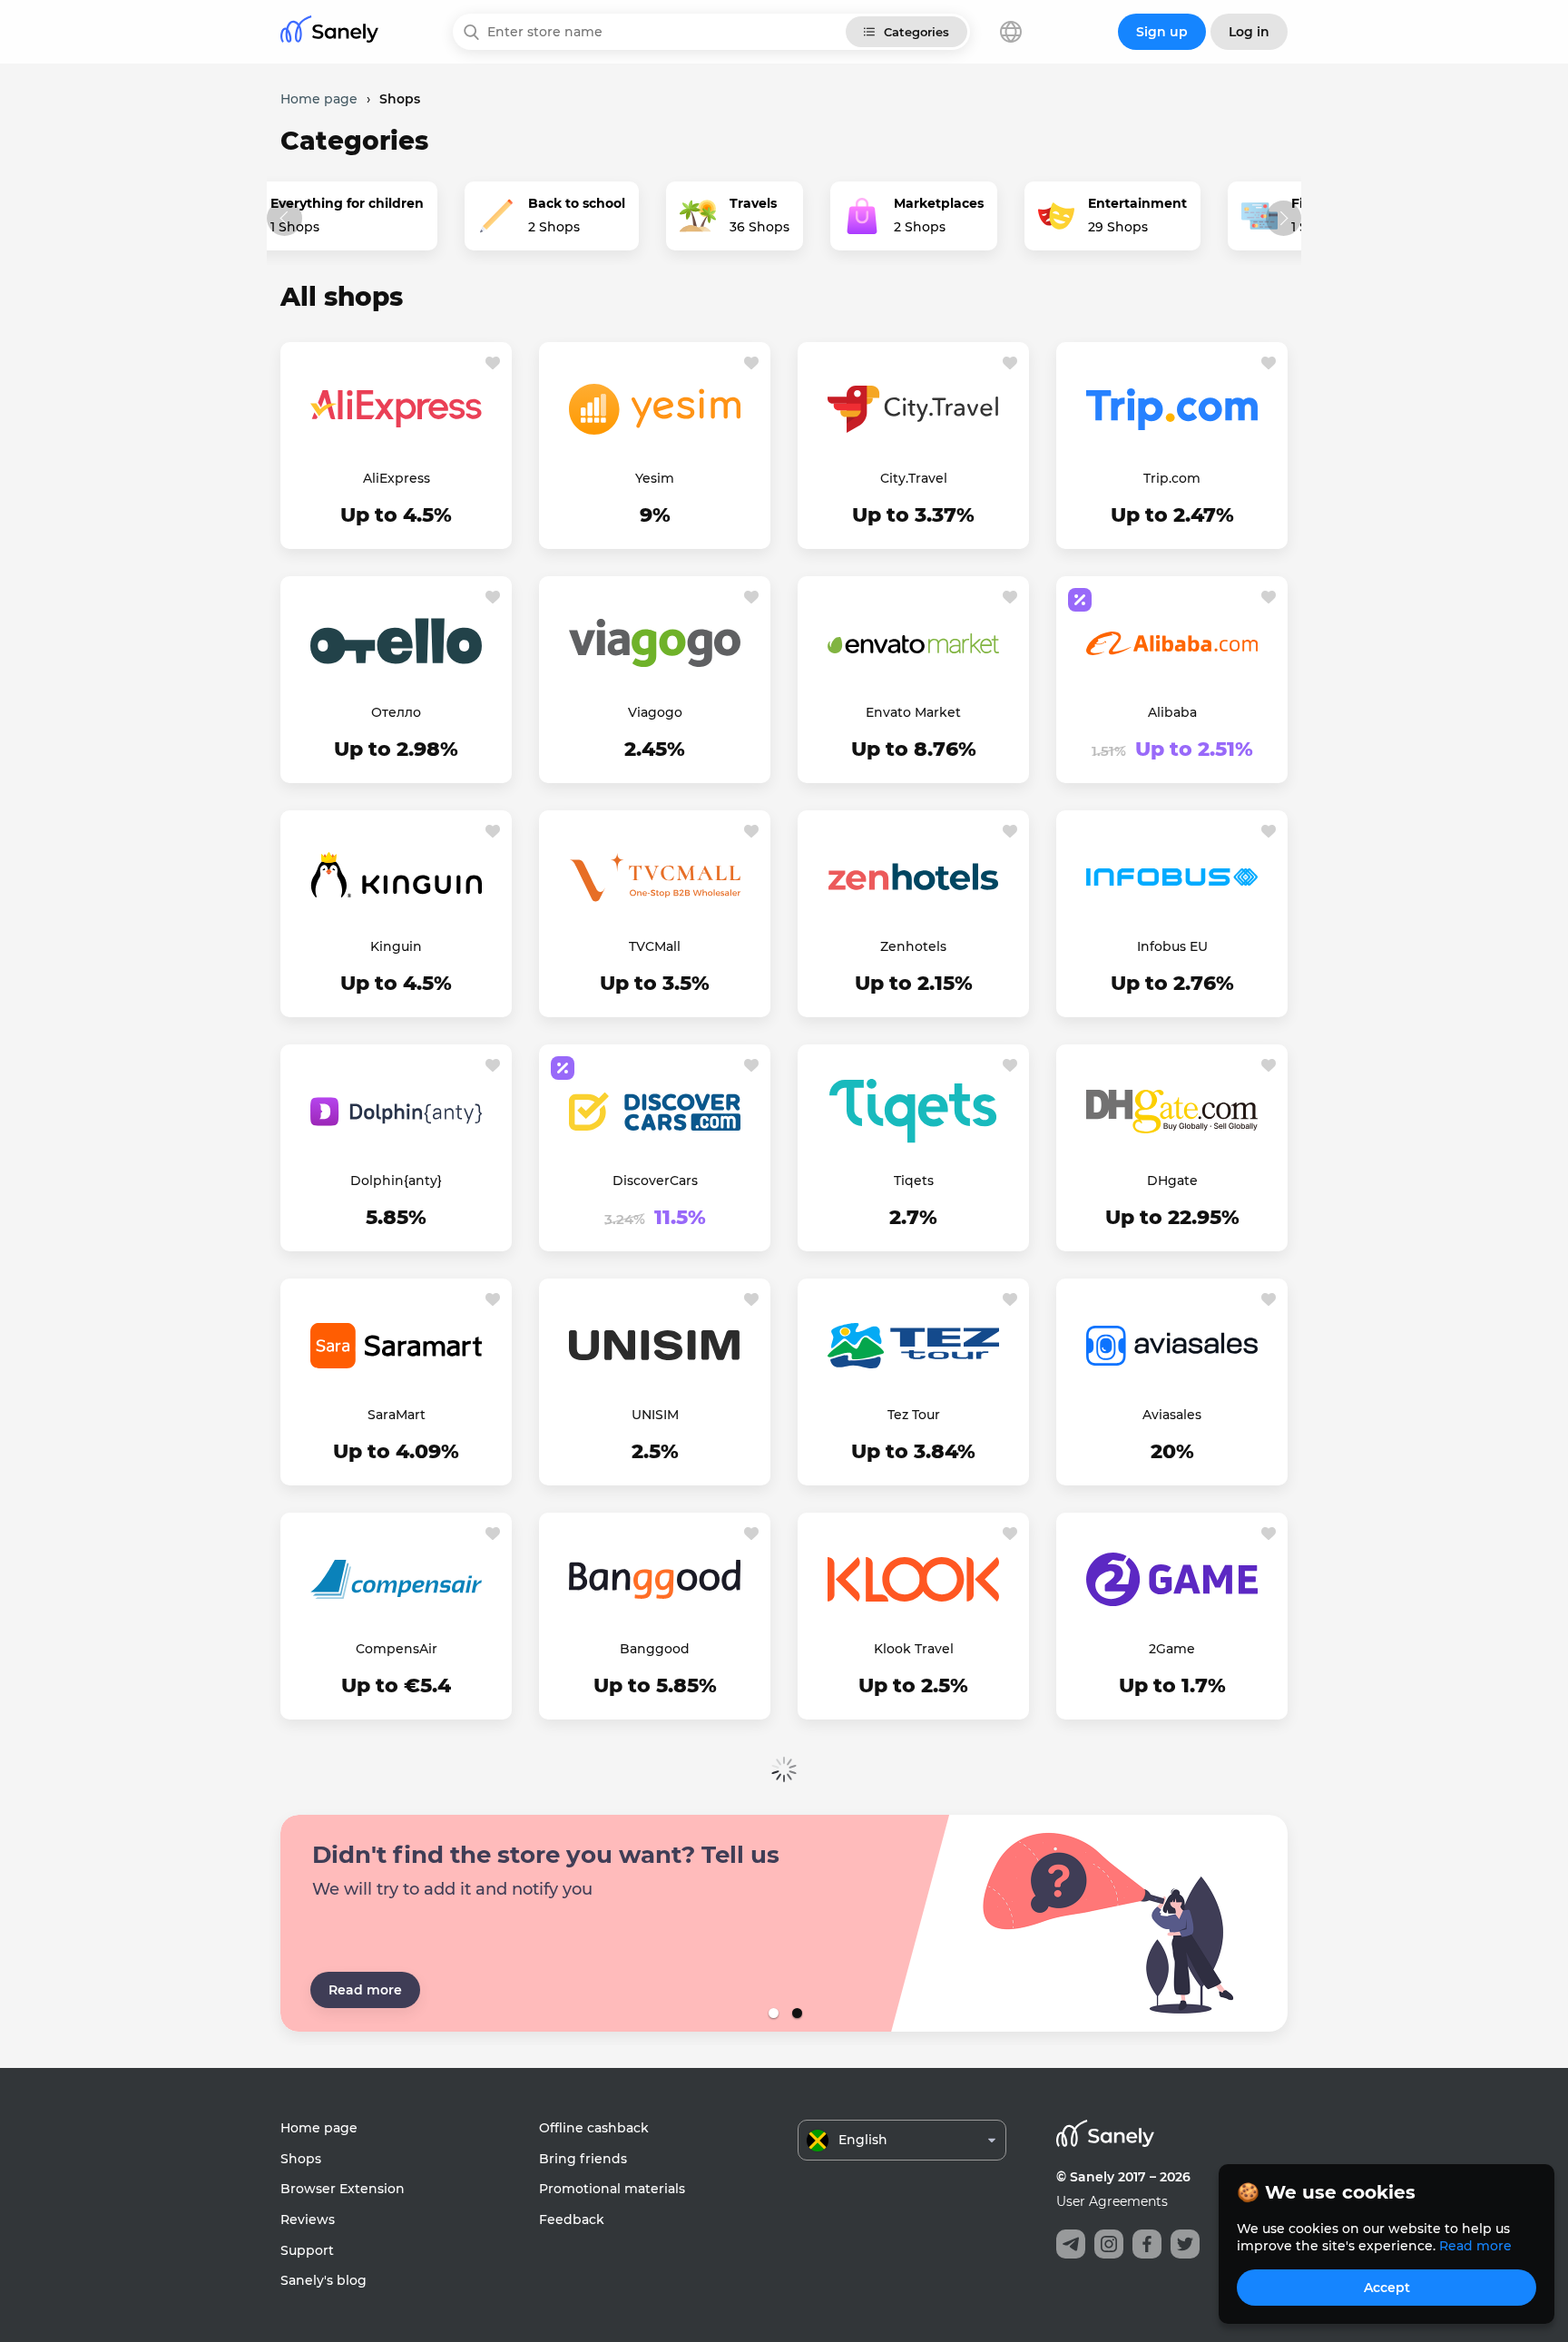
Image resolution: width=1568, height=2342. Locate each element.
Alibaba (1172, 712)
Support (307, 2250)
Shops (301, 2159)
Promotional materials (612, 2189)
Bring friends (583, 2159)
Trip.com (1172, 478)
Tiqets (914, 1181)
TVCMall (655, 946)
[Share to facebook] (1147, 2244)
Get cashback (397, 516)
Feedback (572, 2220)
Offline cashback (594, 2128)
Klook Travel (914, 1649)
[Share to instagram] (1109, 2244)
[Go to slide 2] (796, 2014)
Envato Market (913, 712)
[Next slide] (1284, 218)
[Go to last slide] (284, 218)
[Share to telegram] (1071, 2244)
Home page (319, 2128)
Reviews (308, 2220)
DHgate (1172, 1181)
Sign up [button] (1162, 32)
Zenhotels (913, 946)
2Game (1172, 1649)
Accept (1387, 2288)
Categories (916, 32)
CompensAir (397, 1649)
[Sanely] (329, 32)
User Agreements (1112, 2201)
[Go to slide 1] (772, 2014)
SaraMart (397, 1415)
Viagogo (655, 712)
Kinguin (396, 946)
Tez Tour (914, 1415)
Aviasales (1172, 1415)
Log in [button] (1249, 32)
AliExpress (397, 478)
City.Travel (914, 478)
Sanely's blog (323, 2280)
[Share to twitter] (1185, 2244)
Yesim (655, 478)
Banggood (655, 1649)
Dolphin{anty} (396, 1181)
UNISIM (655, 1415)
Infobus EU (1172, 946)
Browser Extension (343, 2189)
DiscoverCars (655, 1181)
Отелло (396, 712)
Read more (365, 1990)
